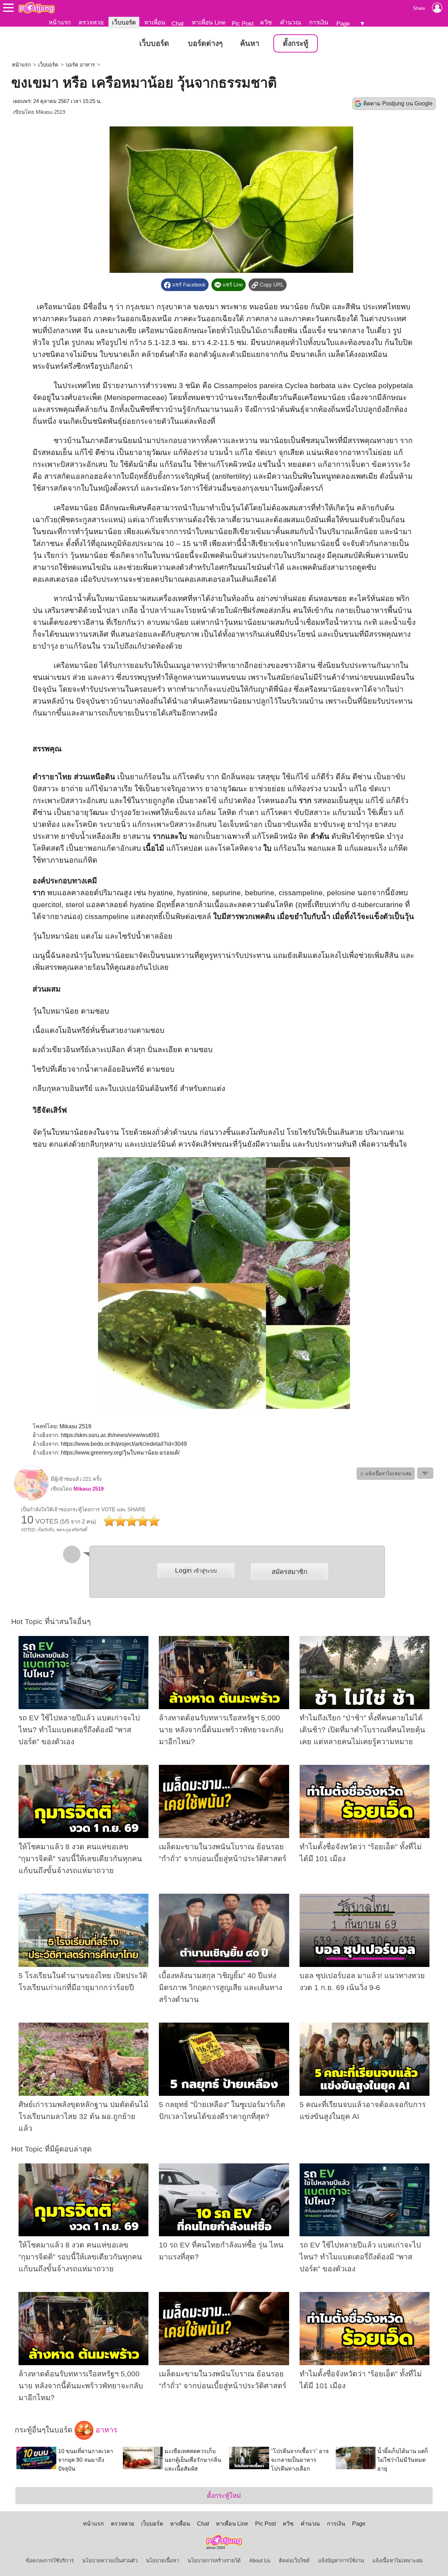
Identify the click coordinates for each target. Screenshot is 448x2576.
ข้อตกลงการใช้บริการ (50, 2561)
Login (196, 1570)
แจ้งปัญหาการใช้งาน (341, 2561)
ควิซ (266, 22)
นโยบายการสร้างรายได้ (214, 2561)
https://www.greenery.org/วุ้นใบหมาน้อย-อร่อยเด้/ (120, 1453)
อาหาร (105, 2430)
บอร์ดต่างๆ (205, 43)
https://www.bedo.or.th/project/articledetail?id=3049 (124, 1444)
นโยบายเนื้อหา (163, 2561)
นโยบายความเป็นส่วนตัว (110, 2561)
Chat (178, 23)
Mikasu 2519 (50, 112)
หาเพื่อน (155, 22)
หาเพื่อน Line (209, 22)
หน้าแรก (60, 22)
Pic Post (243, 23)
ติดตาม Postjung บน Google (398, 103)
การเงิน (319, 22)
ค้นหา (250, 43)
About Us (260, 2561)
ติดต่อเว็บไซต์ (294, 2561)
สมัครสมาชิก (289, 1572)
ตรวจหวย (91, 22)
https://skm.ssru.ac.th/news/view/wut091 (110, 1435)
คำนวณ (290, 22)
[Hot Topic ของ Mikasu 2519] (31, 1499)
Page (343, 23)
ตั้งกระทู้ (296, 43)
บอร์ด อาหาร (80, 65)
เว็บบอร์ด (124, 22)
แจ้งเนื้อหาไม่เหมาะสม (398, 2561)
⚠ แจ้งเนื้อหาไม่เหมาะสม (386, 1474)
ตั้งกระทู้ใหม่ (224, 2496)
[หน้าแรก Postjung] (37, 8)
